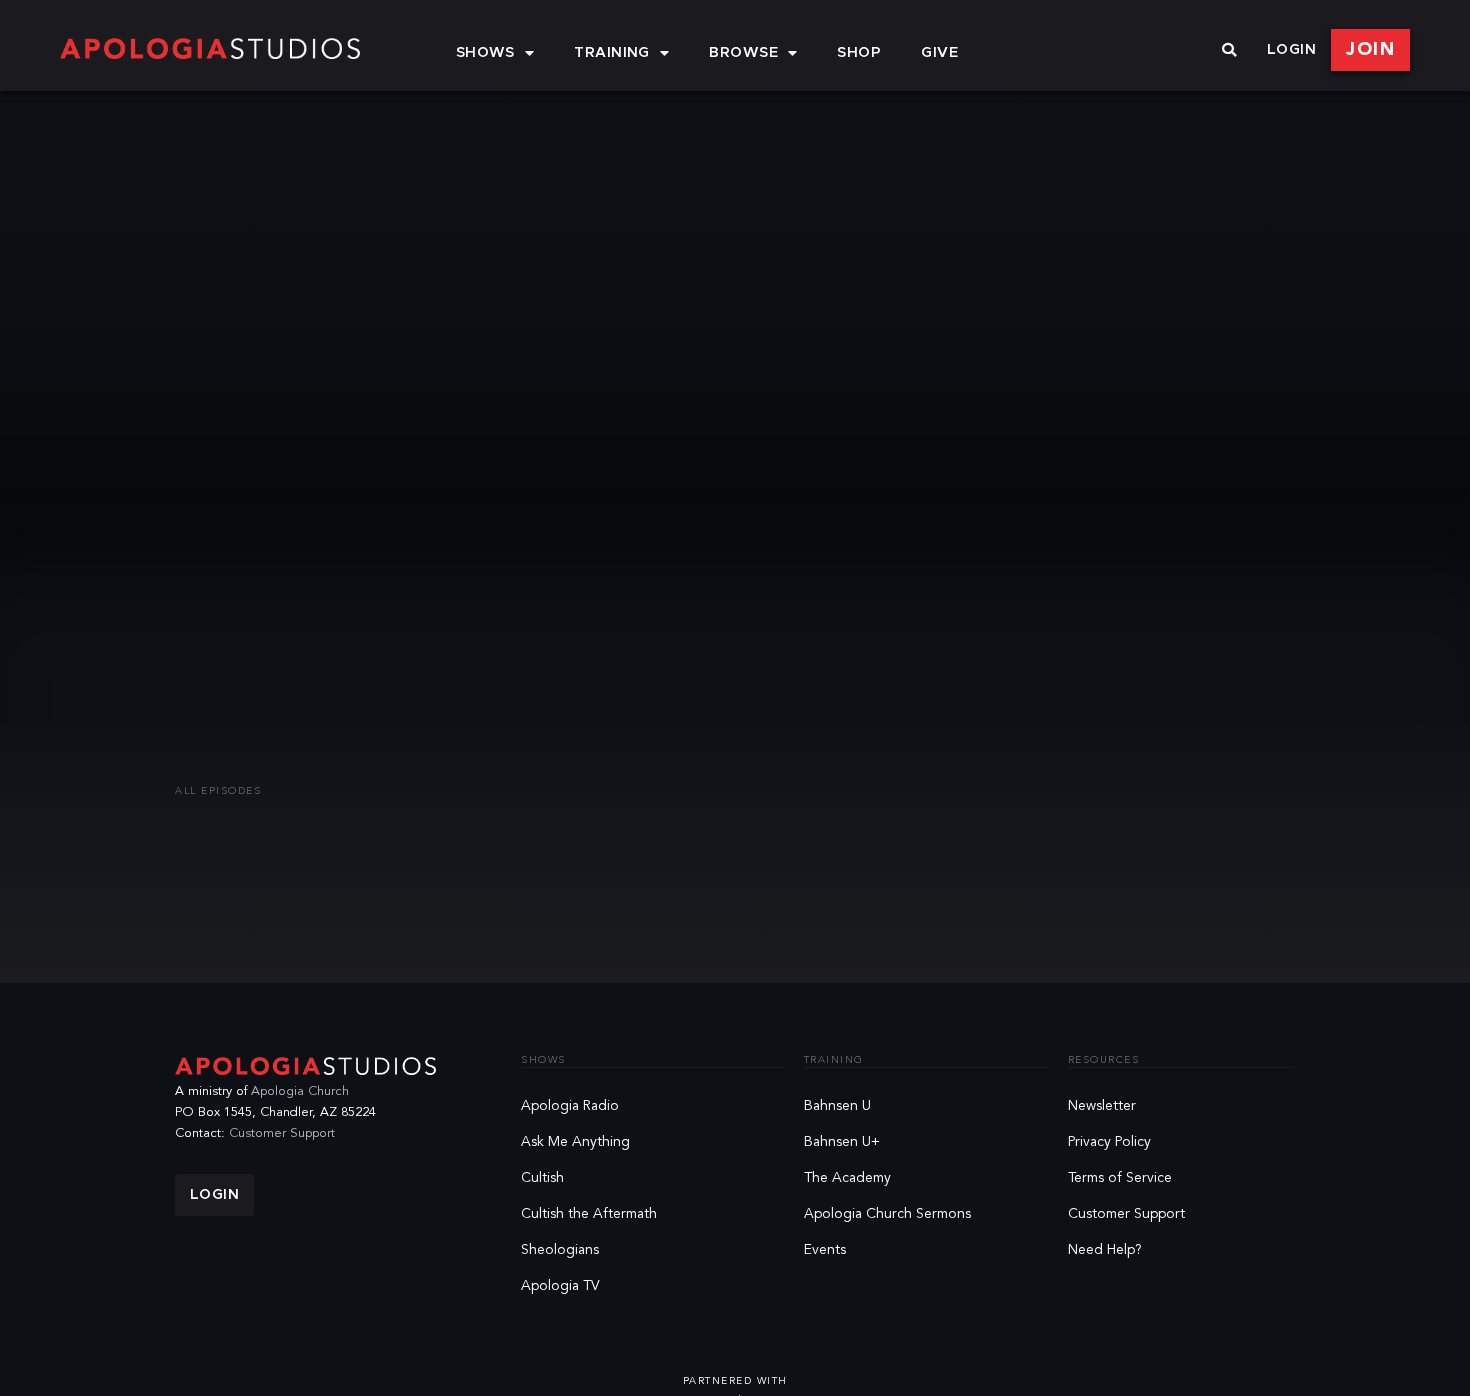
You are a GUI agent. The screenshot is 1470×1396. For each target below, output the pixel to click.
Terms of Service (1120, 1178)
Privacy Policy (1109, 1142)
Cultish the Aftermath (589, 1214)
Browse (743, 53)
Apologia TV (560, 1286)
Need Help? (1105, 1250)
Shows (485, 53)
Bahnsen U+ (842, 1142)
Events (825, 1250)
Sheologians (560, 1250)
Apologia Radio (570, 1106)
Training (612, 53)
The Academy (847, 1178)
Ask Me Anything (575, 1142)
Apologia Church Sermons (887, 1214)
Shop (859, 53)
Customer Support (282, 1133)
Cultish (542, 1178)
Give (939, 53)
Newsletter (1102, 1106)
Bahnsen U (837, 1106)
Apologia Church (300, 1091)
